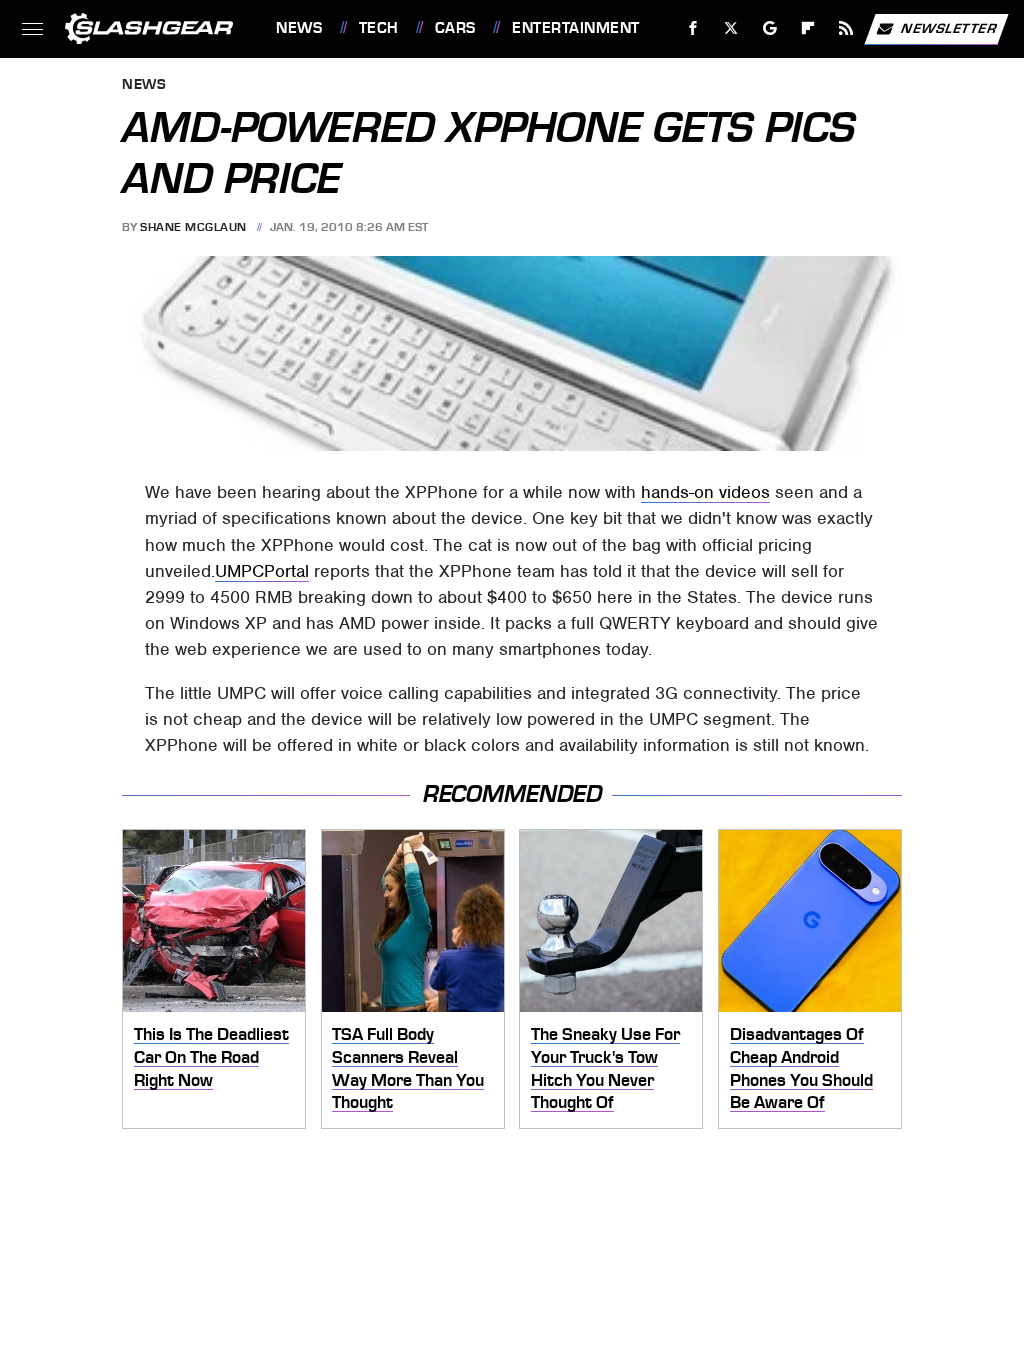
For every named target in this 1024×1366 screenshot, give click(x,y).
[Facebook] (693, 28)
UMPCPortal (262, 571)
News (299, 28)
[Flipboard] (808, 28)
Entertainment (575, 28)
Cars (455, 28)
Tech (379, 28)
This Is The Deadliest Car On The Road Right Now (211, 1056)
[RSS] (846, 28)
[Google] (770, 28)
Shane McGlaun (193, 227)
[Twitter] (731, 28)
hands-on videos (705, 492)
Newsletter (949, 27)
